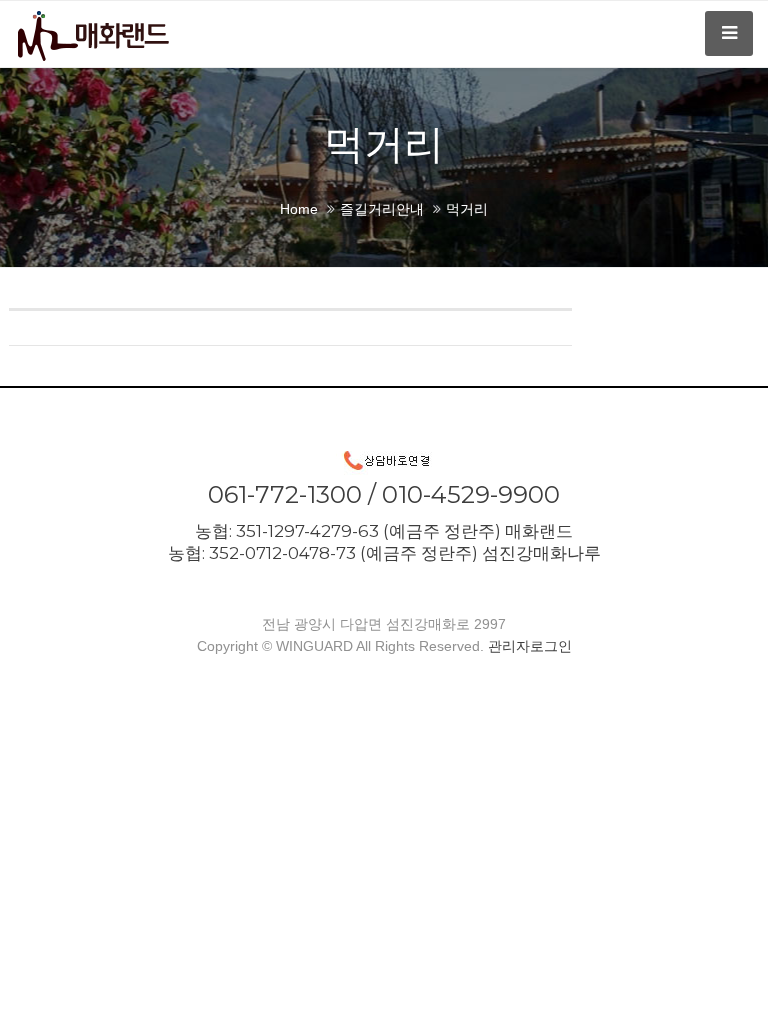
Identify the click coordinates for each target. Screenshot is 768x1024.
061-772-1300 (285, 494)
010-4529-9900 (471, 494)
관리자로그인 (530, 646)
